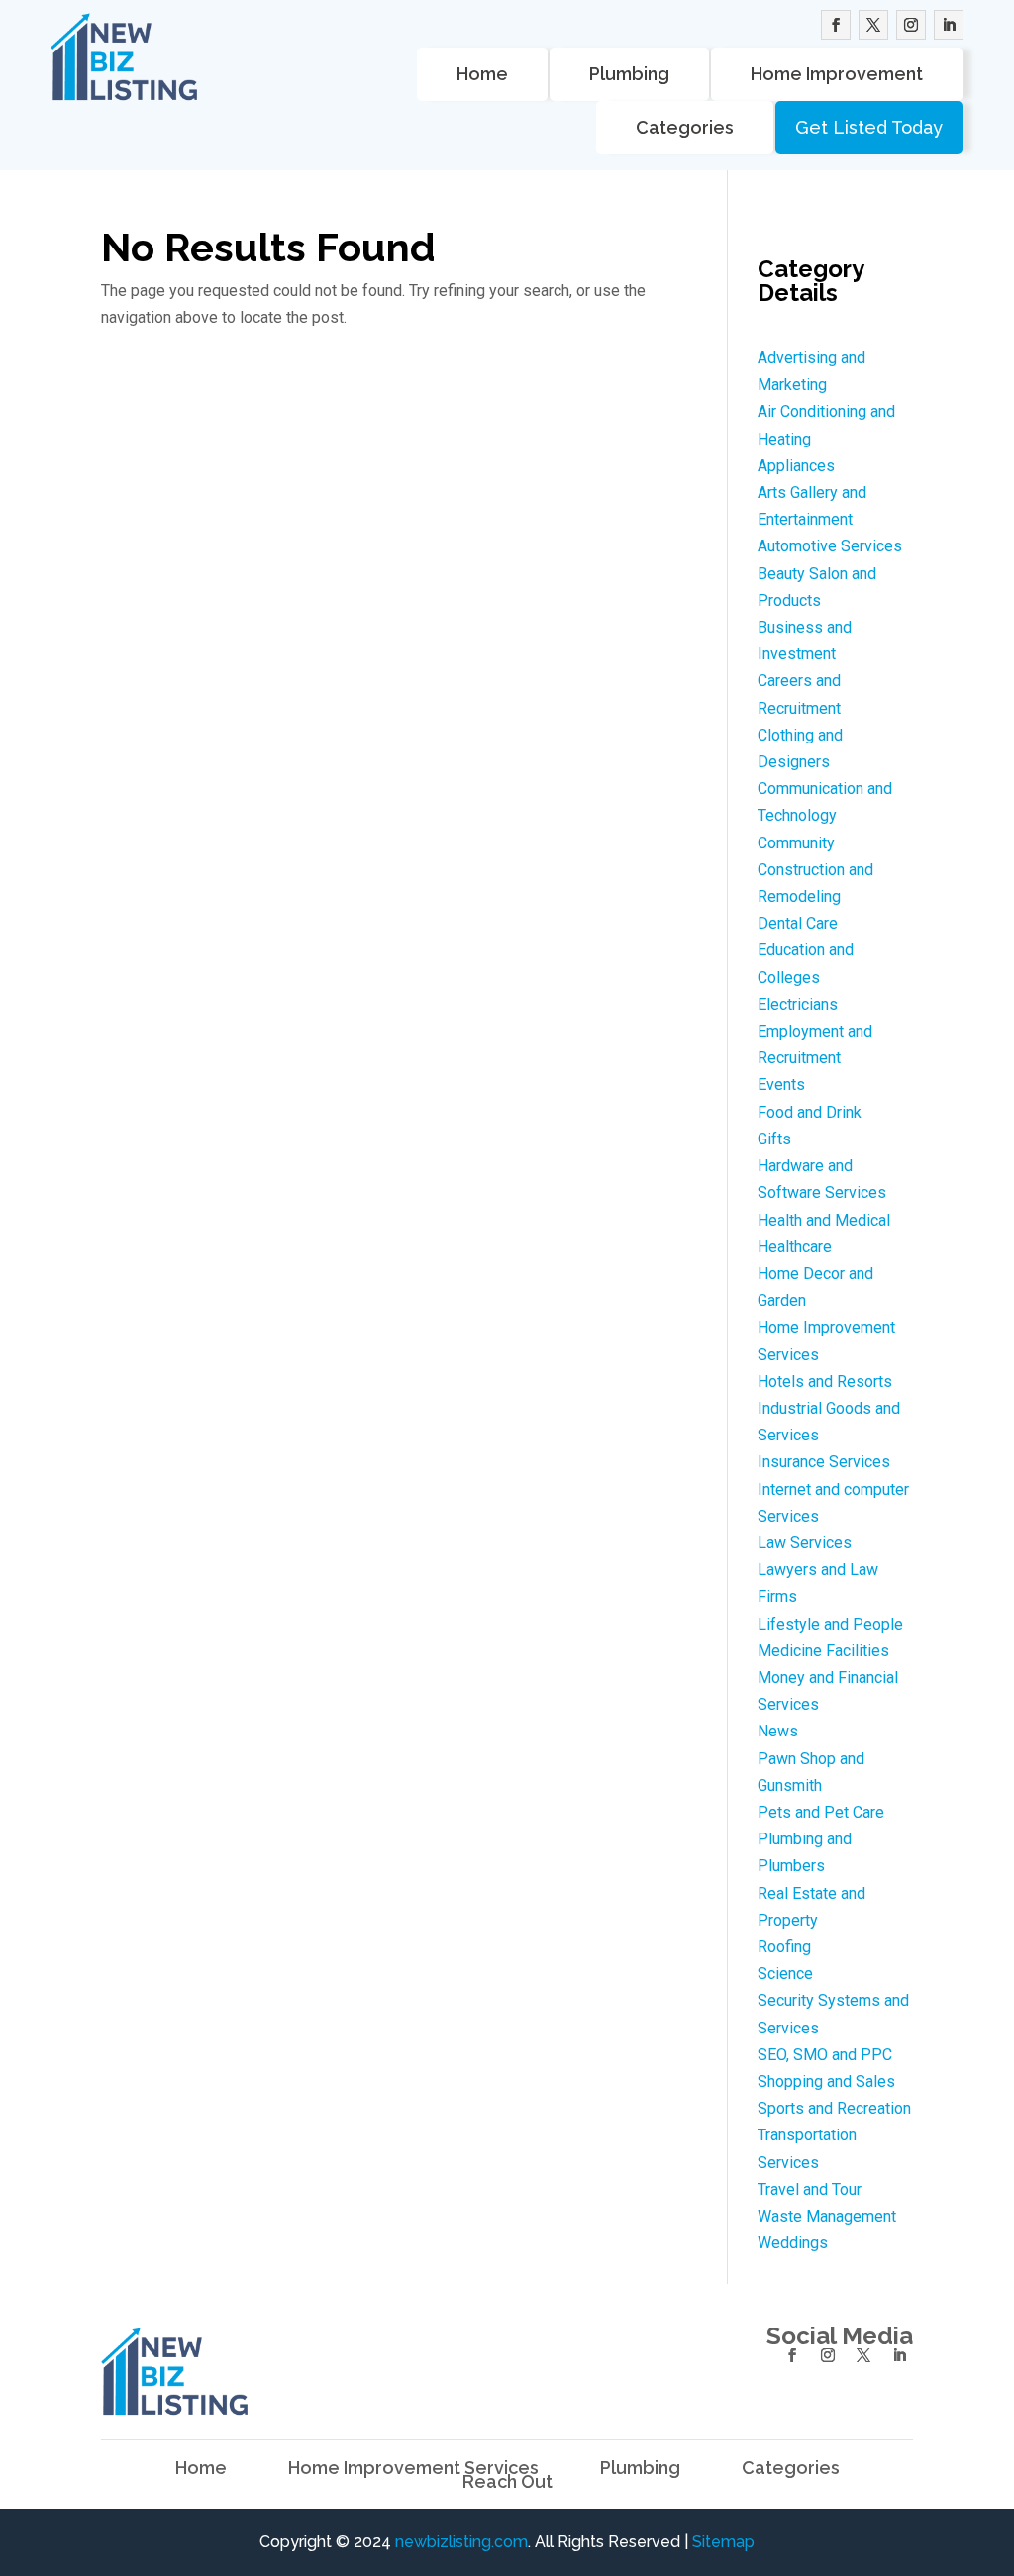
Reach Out (507, 2482)
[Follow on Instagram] (911, 25)
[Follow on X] (873, 25)
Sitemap (723, 2542)
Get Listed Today (869, 127)
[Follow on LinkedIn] (949, 25)
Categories (685, 127)
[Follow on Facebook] (836, 25)
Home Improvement (837, 74)
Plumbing (629, 74)
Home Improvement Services (413, 2468)
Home (482, 74)
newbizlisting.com (461, 2542)
